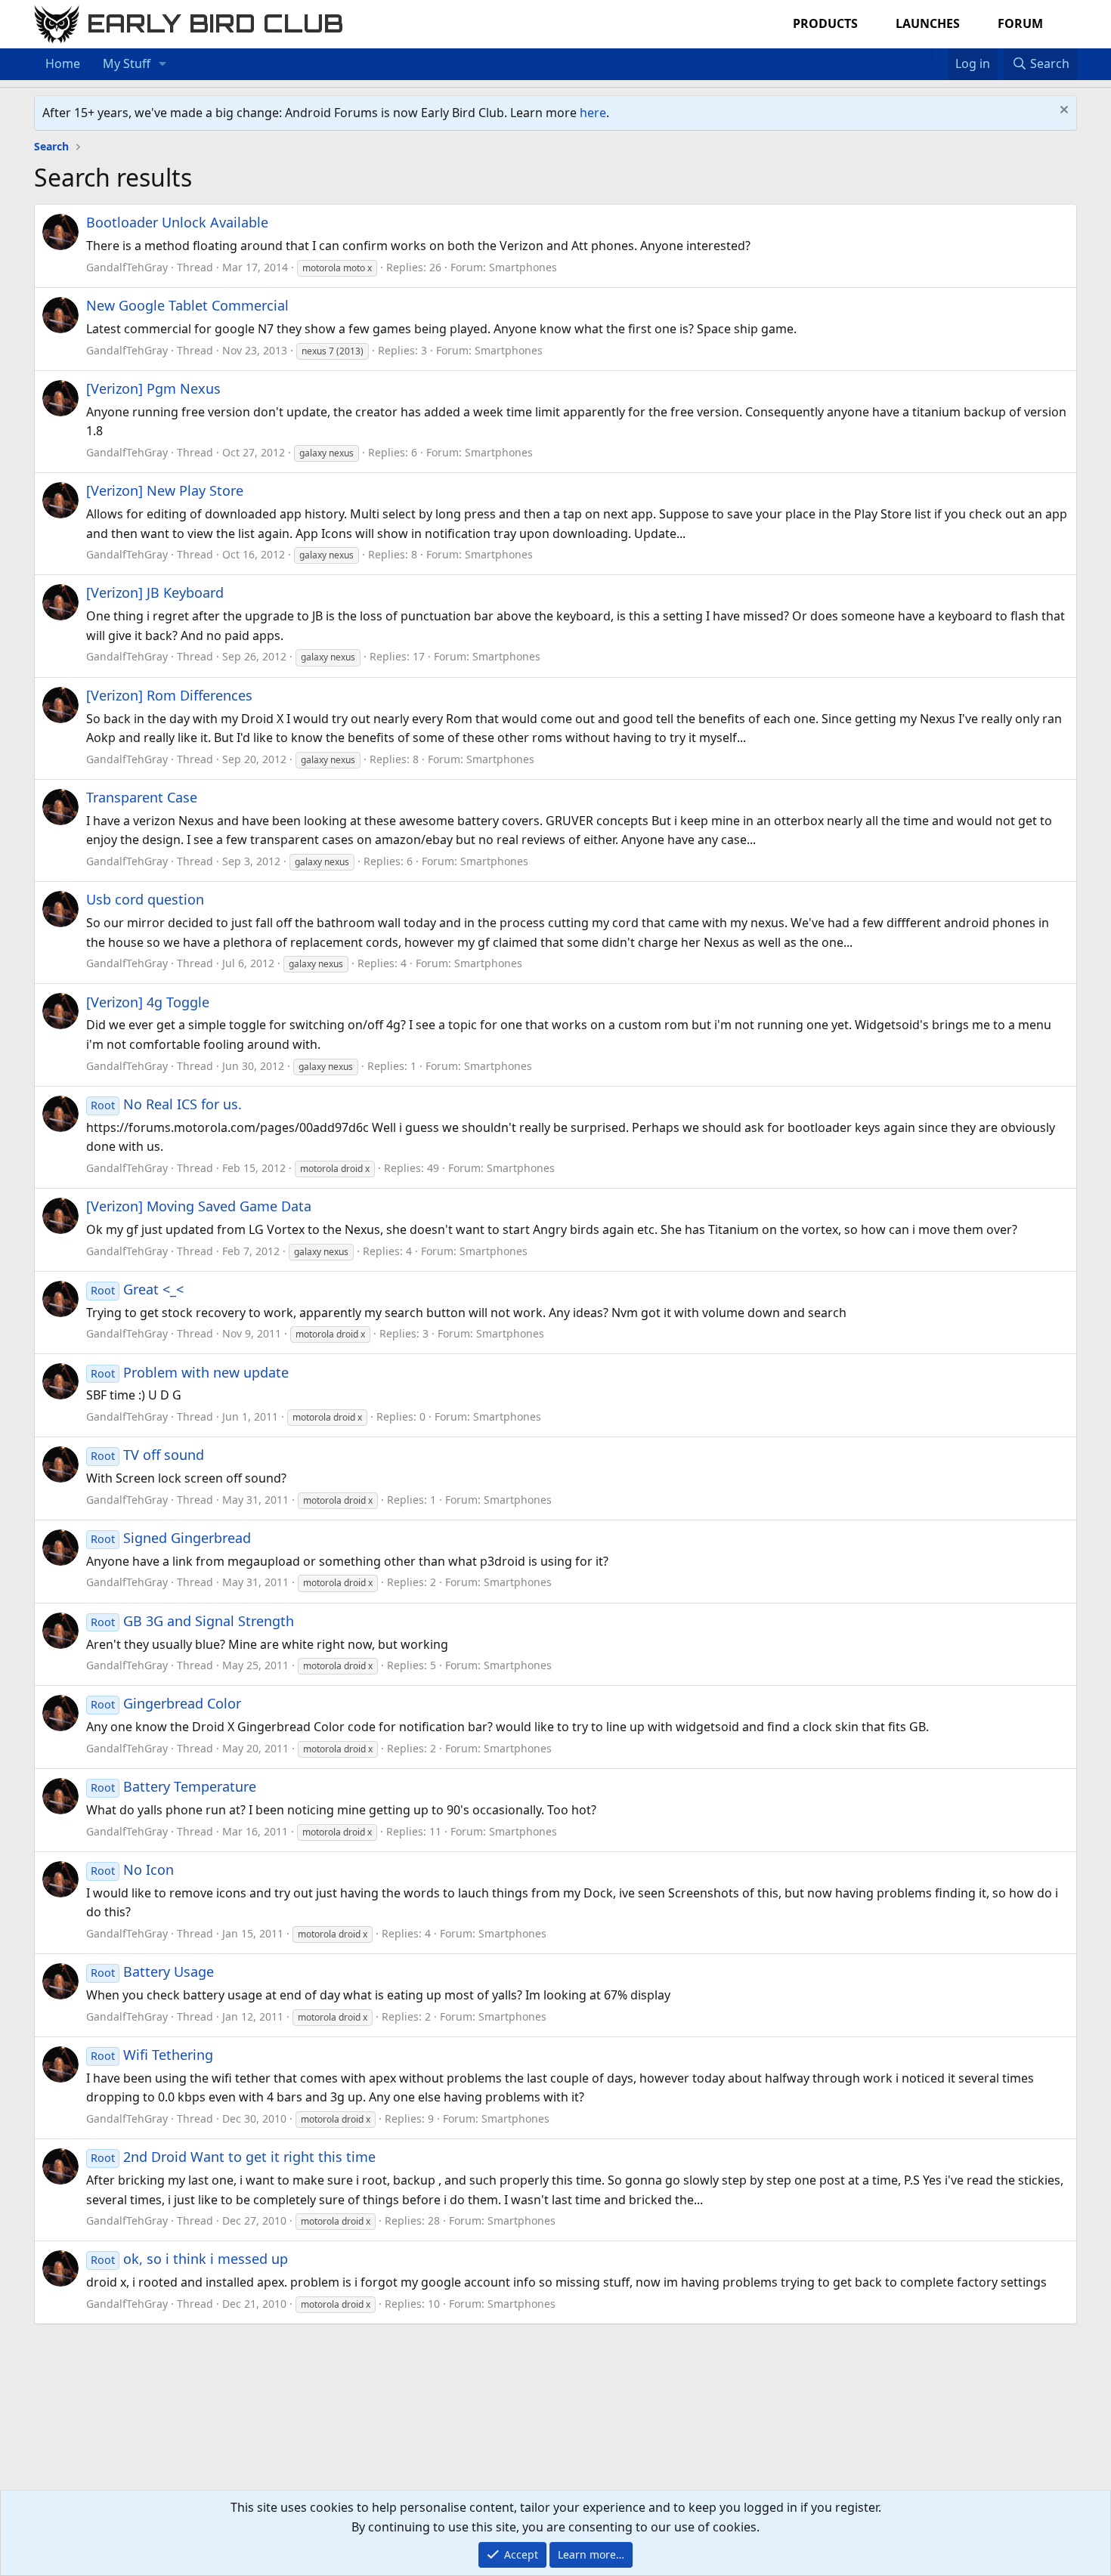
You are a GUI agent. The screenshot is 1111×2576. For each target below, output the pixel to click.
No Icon (132, 1869)
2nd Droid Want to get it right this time (233, 2157)
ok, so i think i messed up (189, 2259)
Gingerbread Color (166, 1703)
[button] (163, 64)
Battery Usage (152, 1971)
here (593, 113)
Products (825, 23)
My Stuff (127, 63)
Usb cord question (145, 899)
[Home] (924, 54)
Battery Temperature (173, 1786)
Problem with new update (190, 1372)
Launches (928, 23)
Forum (1020, 23)
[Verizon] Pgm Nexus (153, 388)
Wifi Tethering (152, 2055)
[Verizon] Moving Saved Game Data (199, 1206)
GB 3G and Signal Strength (192, 1621)
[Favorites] (940, 54)
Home (63, 63)
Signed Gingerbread (171, 1538)
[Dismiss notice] (1062, 111)
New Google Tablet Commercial (187, 305)
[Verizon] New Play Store (165, 490)
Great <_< (137, 1289)
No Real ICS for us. (166, 1104)
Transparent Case (142, 797)
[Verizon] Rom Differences (169, 695)
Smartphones (523, 267)
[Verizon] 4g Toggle (148, 1002)
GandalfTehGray (127, 267)
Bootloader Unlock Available (177, 222)
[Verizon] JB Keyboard (155, 592)
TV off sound (147, 1455)
